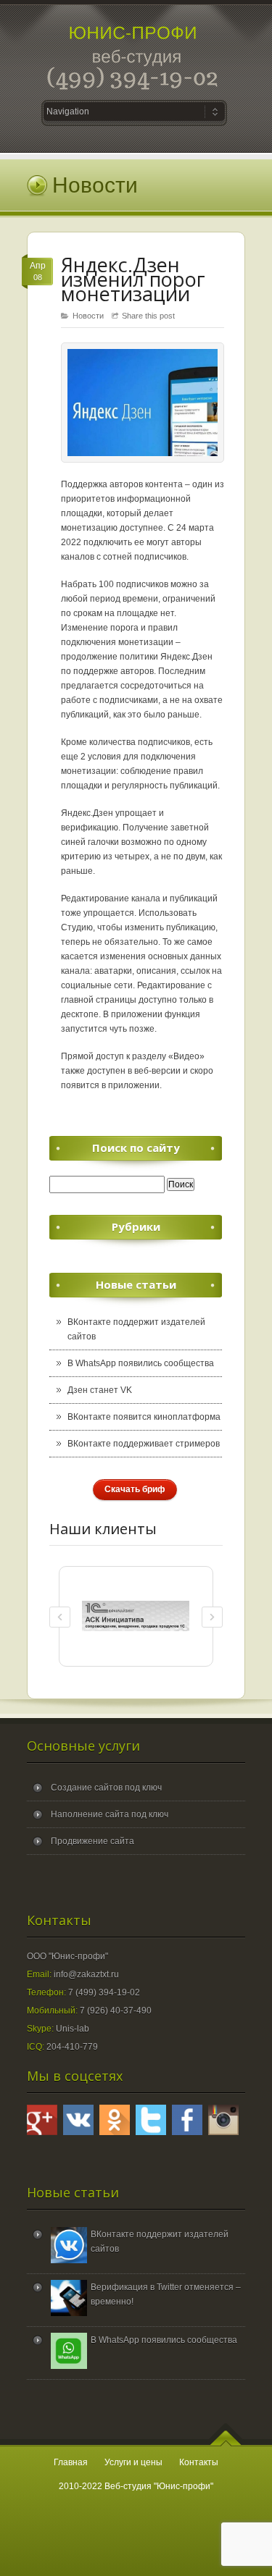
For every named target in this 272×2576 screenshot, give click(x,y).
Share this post (148, 316)
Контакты (199, 2462)
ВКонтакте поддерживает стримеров (144, 1444)
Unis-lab (73, 2029)
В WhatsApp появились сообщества (141, 1363)
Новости (88, 316)
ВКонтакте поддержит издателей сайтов (136, 1329)
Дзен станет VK (100, 1390)
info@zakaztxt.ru (86, 1974)
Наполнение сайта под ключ (110, 1814)
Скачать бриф (135, 1489)
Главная (71, 2462)
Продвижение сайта (92, 1841)
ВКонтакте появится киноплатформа (144, 1417)
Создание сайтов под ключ (106, 1788)
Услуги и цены (133, 2462)
